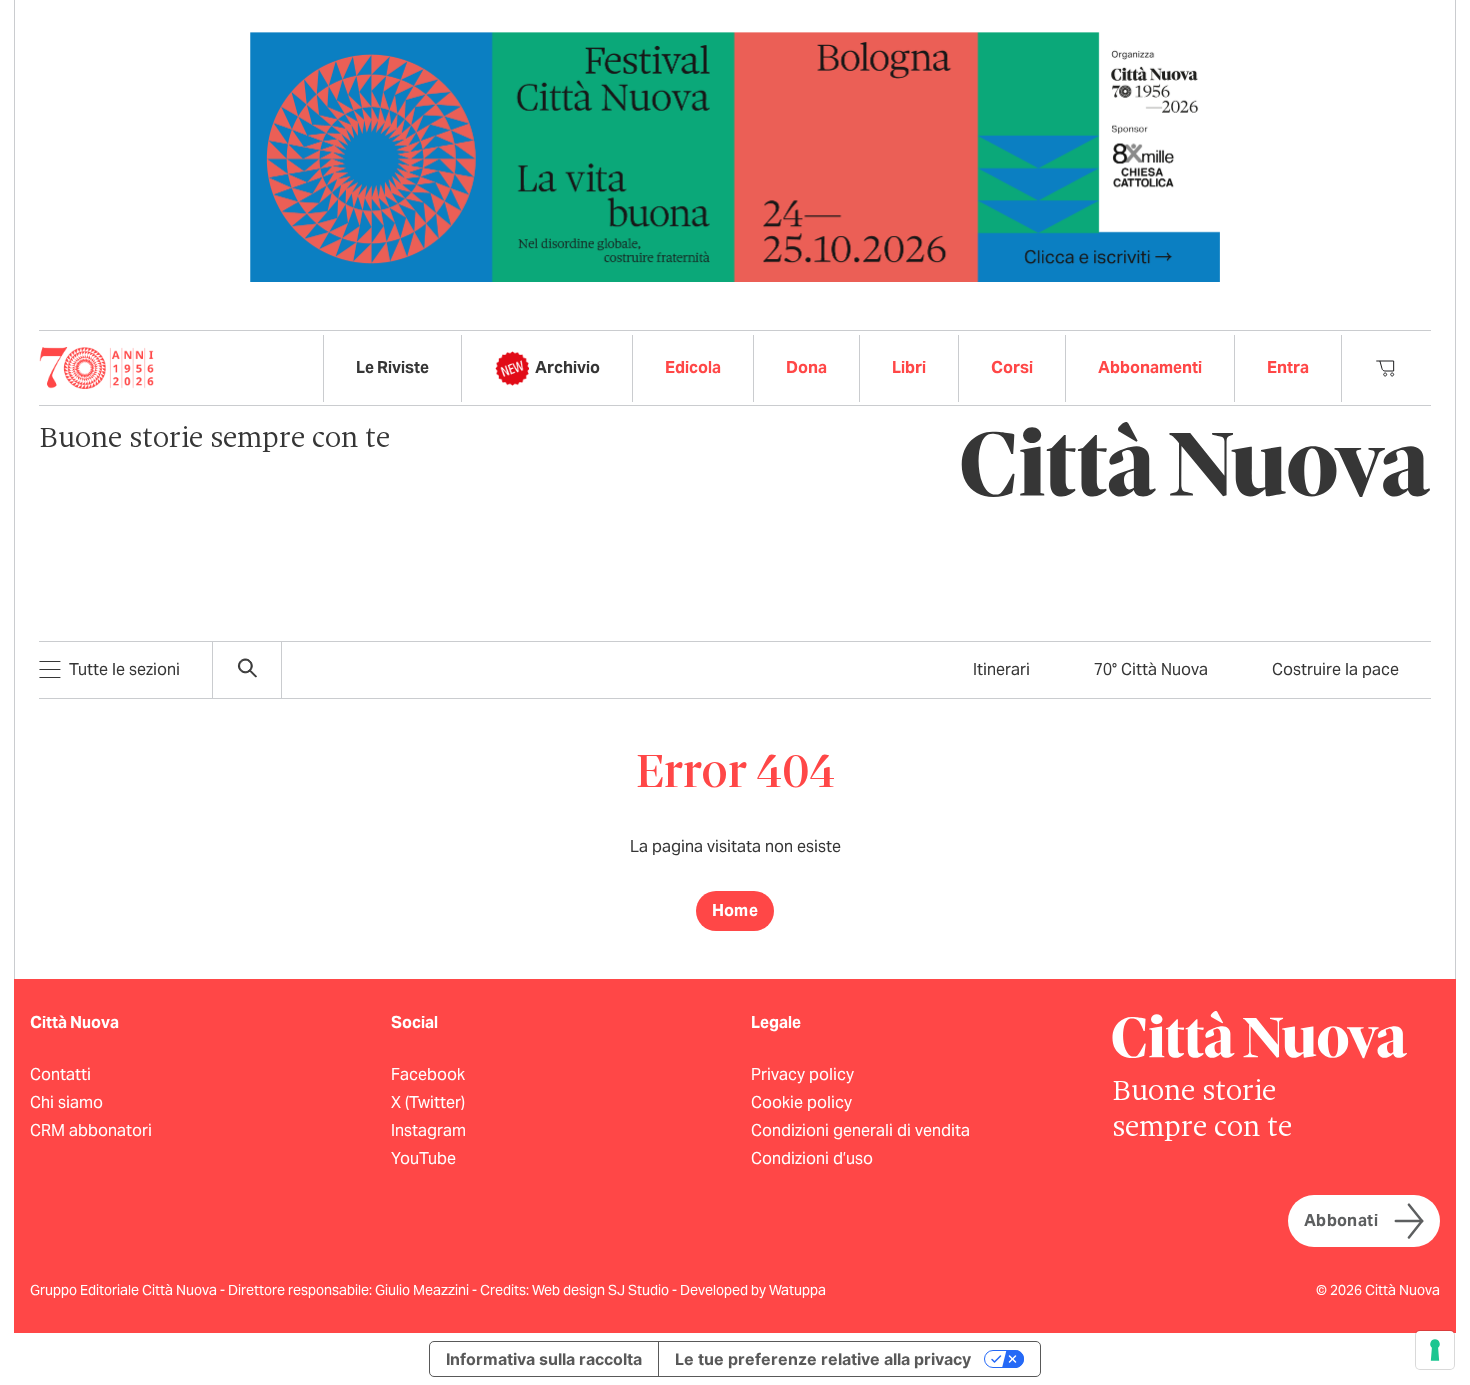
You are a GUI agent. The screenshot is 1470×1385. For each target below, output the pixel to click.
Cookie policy (801, 1102)
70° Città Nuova (1151, 669)
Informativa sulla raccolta (544, 1359)
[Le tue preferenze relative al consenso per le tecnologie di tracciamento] (1435, 1350)
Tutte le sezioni (124, 669)
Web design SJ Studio (602, 1290)
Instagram (428, 1130)
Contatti (60, 1074)
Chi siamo (66, 1102)
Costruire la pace (1335, 669)
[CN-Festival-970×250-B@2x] (735, 155)
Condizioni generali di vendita (860, 1130)
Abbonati (1341, 1220)
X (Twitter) (428, 1102)
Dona (806, 367)
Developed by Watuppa (753, 1290)
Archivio (567, 367)
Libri (909, 367)
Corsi (1012, 367)
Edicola (693, 367)
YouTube (423, 1158)
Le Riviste (392, 367)
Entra (1288, 367)
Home (735, 910)
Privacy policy (802, 1074)
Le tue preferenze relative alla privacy (823, 1359)
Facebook (428, 1074)
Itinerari (1001, 669)
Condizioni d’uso (812, 1158)
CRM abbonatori (91, 1130)
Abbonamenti (1150, 367)
